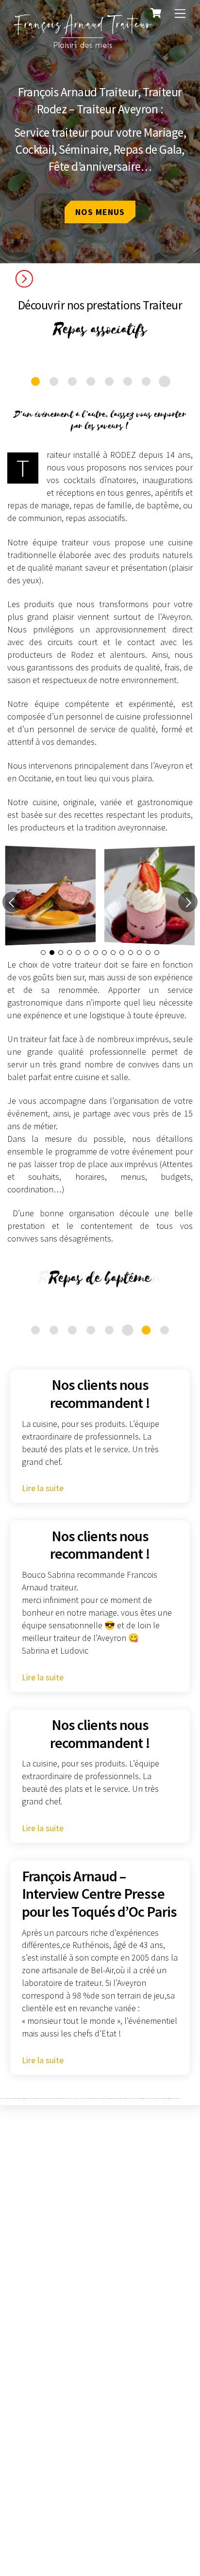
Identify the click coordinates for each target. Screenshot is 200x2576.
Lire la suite (43, 1488)
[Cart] (156, 13)
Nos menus (100, 212)
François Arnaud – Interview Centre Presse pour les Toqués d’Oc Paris (99, 1894)
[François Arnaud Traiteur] (83, 46)
